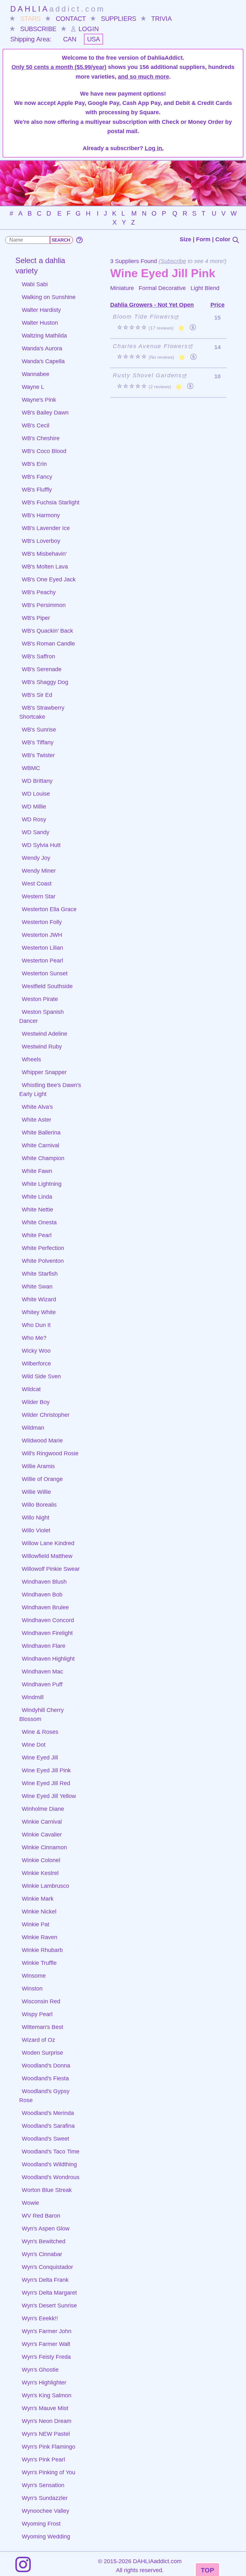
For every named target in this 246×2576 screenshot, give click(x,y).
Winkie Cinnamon (44, 1847)
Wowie (30, 2203)
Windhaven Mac (42, 1672)
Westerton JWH (42, 935)
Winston (32, 1989)
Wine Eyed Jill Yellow (49, 1796)
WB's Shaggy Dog (45, 682)
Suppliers (119, 19)
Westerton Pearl (42, 961)
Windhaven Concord (48, 1620)
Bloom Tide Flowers (143, 317)
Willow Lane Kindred (48, 1543)
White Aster (37, 1120)
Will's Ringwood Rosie (50, 1453)
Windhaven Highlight (48, 1659)
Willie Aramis (38, 1466)
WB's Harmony (41, 515)
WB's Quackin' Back (47, 631)
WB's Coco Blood (44, 451)
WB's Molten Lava (45, 567)
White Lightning (42, 1184)
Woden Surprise (42, 2053)
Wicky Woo (36, 1351)
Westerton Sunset (45, 973)
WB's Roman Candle (48, 644)
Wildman (33, 1428)
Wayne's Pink (39, 400)
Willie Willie (36, 1492)
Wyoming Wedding (46, 2537)
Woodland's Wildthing (49, 2164)
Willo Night (36, 1518)
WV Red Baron (41, 2216)
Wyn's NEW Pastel (46, 2434)
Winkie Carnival (42, 1822)
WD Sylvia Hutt (41, 845)
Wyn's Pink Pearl (43, 2460)
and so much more (143, 77)
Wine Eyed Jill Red (46, 1783)
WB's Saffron (38, 656)
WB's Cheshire (41, 438)
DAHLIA (58, 9)
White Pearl (37, 1235)
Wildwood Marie (42, 1441)
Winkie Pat (36, 1924)
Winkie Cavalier (42, 1835)
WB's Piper (36, 618)
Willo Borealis (39, 1505)
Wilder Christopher (46, 1415)
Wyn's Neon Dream (47, 2421)
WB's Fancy (37, 477)
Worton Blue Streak (47, 2190)
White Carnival (41, 1145)
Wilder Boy (36, 1402)
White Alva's (37, 1107)
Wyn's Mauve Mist (45, 2408)
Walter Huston (40, 323)
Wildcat (31, 1389)
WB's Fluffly (37, 490)
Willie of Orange (42, 1479)
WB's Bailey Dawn (45, 413)
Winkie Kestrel (40, 1873)
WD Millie (34, 807)
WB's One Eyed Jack (49, 579)
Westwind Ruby (42, 1047)
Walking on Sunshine (49, 297)
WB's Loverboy (41, 541)
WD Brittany (37, 781)
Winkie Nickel (39, 1912)
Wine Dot (34, 1745)
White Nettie (37, 1210)
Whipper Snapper (44, 1072)
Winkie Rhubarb (42, 1950)
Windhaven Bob (42, 1595)
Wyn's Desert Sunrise (49, 2306)
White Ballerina (41, 1133)
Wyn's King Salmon (47, 2395)
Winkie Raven (40, 1937)
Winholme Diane (43, 1809)
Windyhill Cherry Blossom (41, 1715)
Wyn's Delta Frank (45, 2280)
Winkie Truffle (39, 1963)
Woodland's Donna (46, 2066)
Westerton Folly (42, 922)
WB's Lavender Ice (46, 528)
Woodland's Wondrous (51, 2177)
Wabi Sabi (35, 284)
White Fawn (37, 1171)
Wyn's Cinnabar (42, 2254)
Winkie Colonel (41, 1860)
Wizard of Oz (38, 2040)
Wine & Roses (40, 1732)
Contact (71, 19)
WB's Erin (34, 464)
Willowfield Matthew (47, 1556)
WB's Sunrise (39, 730)
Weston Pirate (40, 999)
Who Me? (34, 1338)
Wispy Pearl (37, 2014)
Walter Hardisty (41, 310)
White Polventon (43, 1261)
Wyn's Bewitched (44, 2241)
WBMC (31, 768)
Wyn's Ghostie (40, 2370)
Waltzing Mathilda (44, 336)
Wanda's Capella (43, 361)
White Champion (43, 1158)
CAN (70, 39)
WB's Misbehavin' (44, 554)
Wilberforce (36, 1364)
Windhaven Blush (44, 1582)
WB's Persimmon (44, 605)
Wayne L (33, 387)
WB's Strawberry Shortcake (42, 712)
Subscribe (38, 29)
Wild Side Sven (41, 1376)
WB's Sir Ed (37, 695)
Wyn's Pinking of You (49, 2472)
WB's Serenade (42, 669)
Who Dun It (36, 1325)
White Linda (37, 1197)
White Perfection (43, 1248)
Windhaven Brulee (45, 1607)
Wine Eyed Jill (40, 1758)
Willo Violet (36, 1530)
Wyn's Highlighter (44, 2383)
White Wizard (39, 1299)
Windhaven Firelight (47, 1633)
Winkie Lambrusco (45, 1886)
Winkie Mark (38, 1899)
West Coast (37, 884)
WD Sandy (36, 832)
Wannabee (36, 374)
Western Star (39, 896)
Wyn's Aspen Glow (46, 2229)
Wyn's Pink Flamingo (49, 2447)
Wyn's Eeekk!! (40, 2318)
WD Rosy (34, 819)
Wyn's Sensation (43, 2485)
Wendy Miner (39, 871)
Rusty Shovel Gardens (147, 375)
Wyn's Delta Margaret (49, 2293)
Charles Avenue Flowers (150, 346)
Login (88, 29)
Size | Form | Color (206, 239)
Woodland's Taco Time (51, 2152)
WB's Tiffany (38, 742)
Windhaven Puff (42, 1684)
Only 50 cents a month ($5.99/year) (59, 67)
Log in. (154, 148)
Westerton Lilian (42, 948)
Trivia (161, 19)
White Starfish (40, 1274)
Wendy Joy (36, 858)
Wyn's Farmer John (47, 2331)
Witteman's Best (42, 2027)
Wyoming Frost (41, 2524)
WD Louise (36, 794)
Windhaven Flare (44, 1646)
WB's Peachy (39, 592)
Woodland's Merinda (48, 2113)
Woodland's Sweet (45, 2139)
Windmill (33, 1697)
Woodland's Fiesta (45, 2078)
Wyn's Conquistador (47, 2267)
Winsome (34, 1976)
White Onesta (39, 1222)
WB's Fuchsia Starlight (51, 502)
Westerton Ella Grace (49, 909)
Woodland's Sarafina (48, 2126)
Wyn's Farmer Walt (46, 2344)
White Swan (37, 1287)
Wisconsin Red (41, 2001)
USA (94, 39)
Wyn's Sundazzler (45, 2498)
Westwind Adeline (45, 1034)
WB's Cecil (36, 425)
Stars (30, 19)
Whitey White (39, 1312)
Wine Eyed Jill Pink (46, 1770)
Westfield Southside (47, 986)
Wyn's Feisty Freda (46, 2357)
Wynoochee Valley (45, 2511)
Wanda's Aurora (42, 348)
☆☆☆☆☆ (145, 328)
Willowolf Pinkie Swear (51, 1569)
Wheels (31, 1059)
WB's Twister (38, 755)
